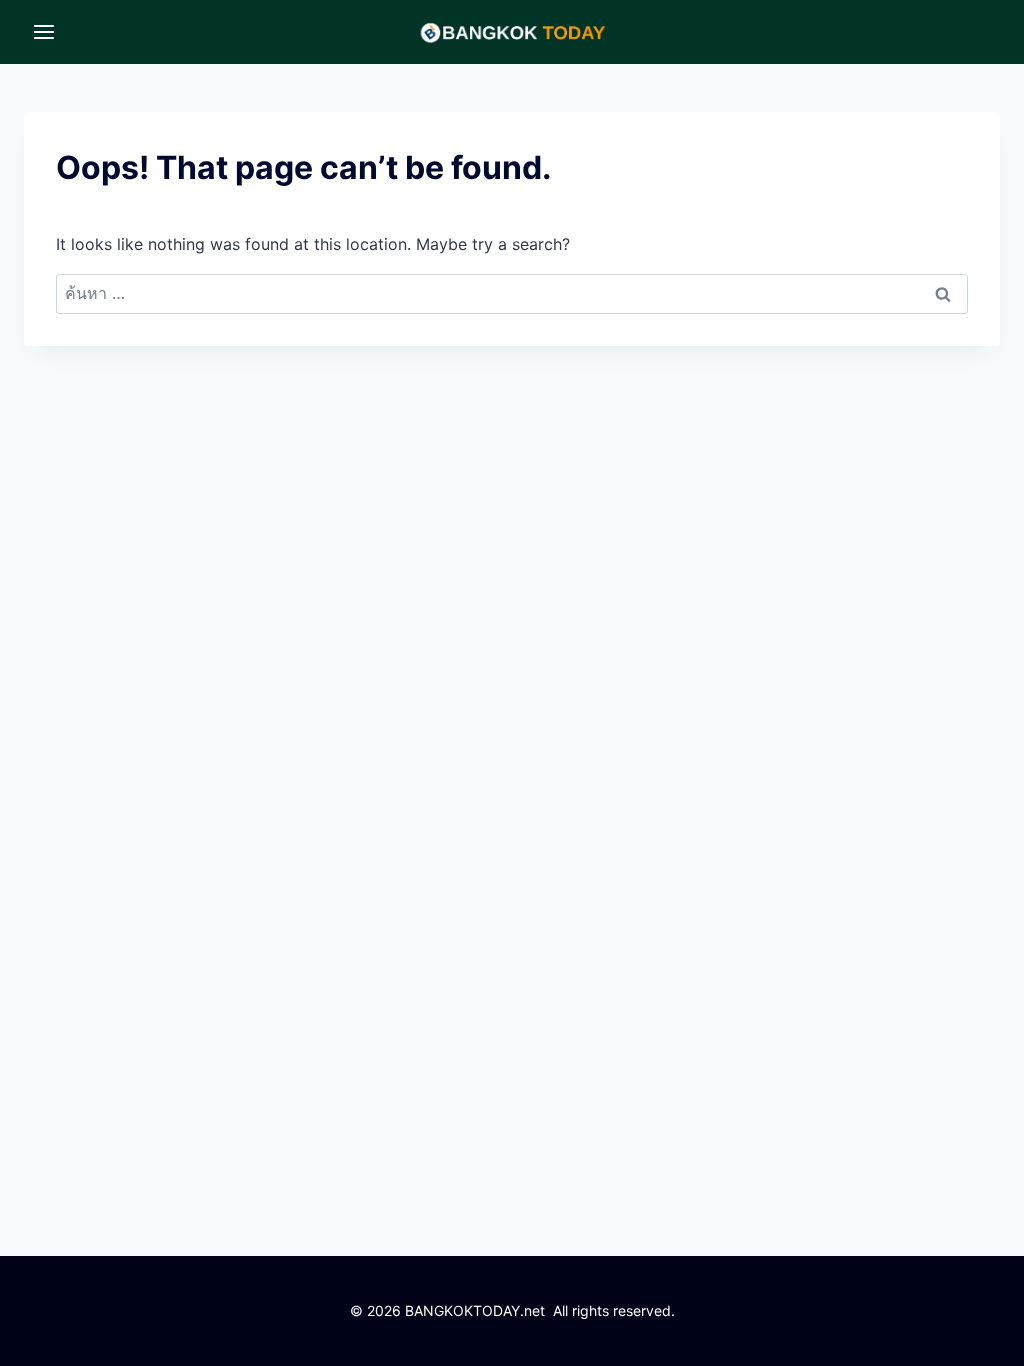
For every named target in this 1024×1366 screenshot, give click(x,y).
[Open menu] (44, 31)
